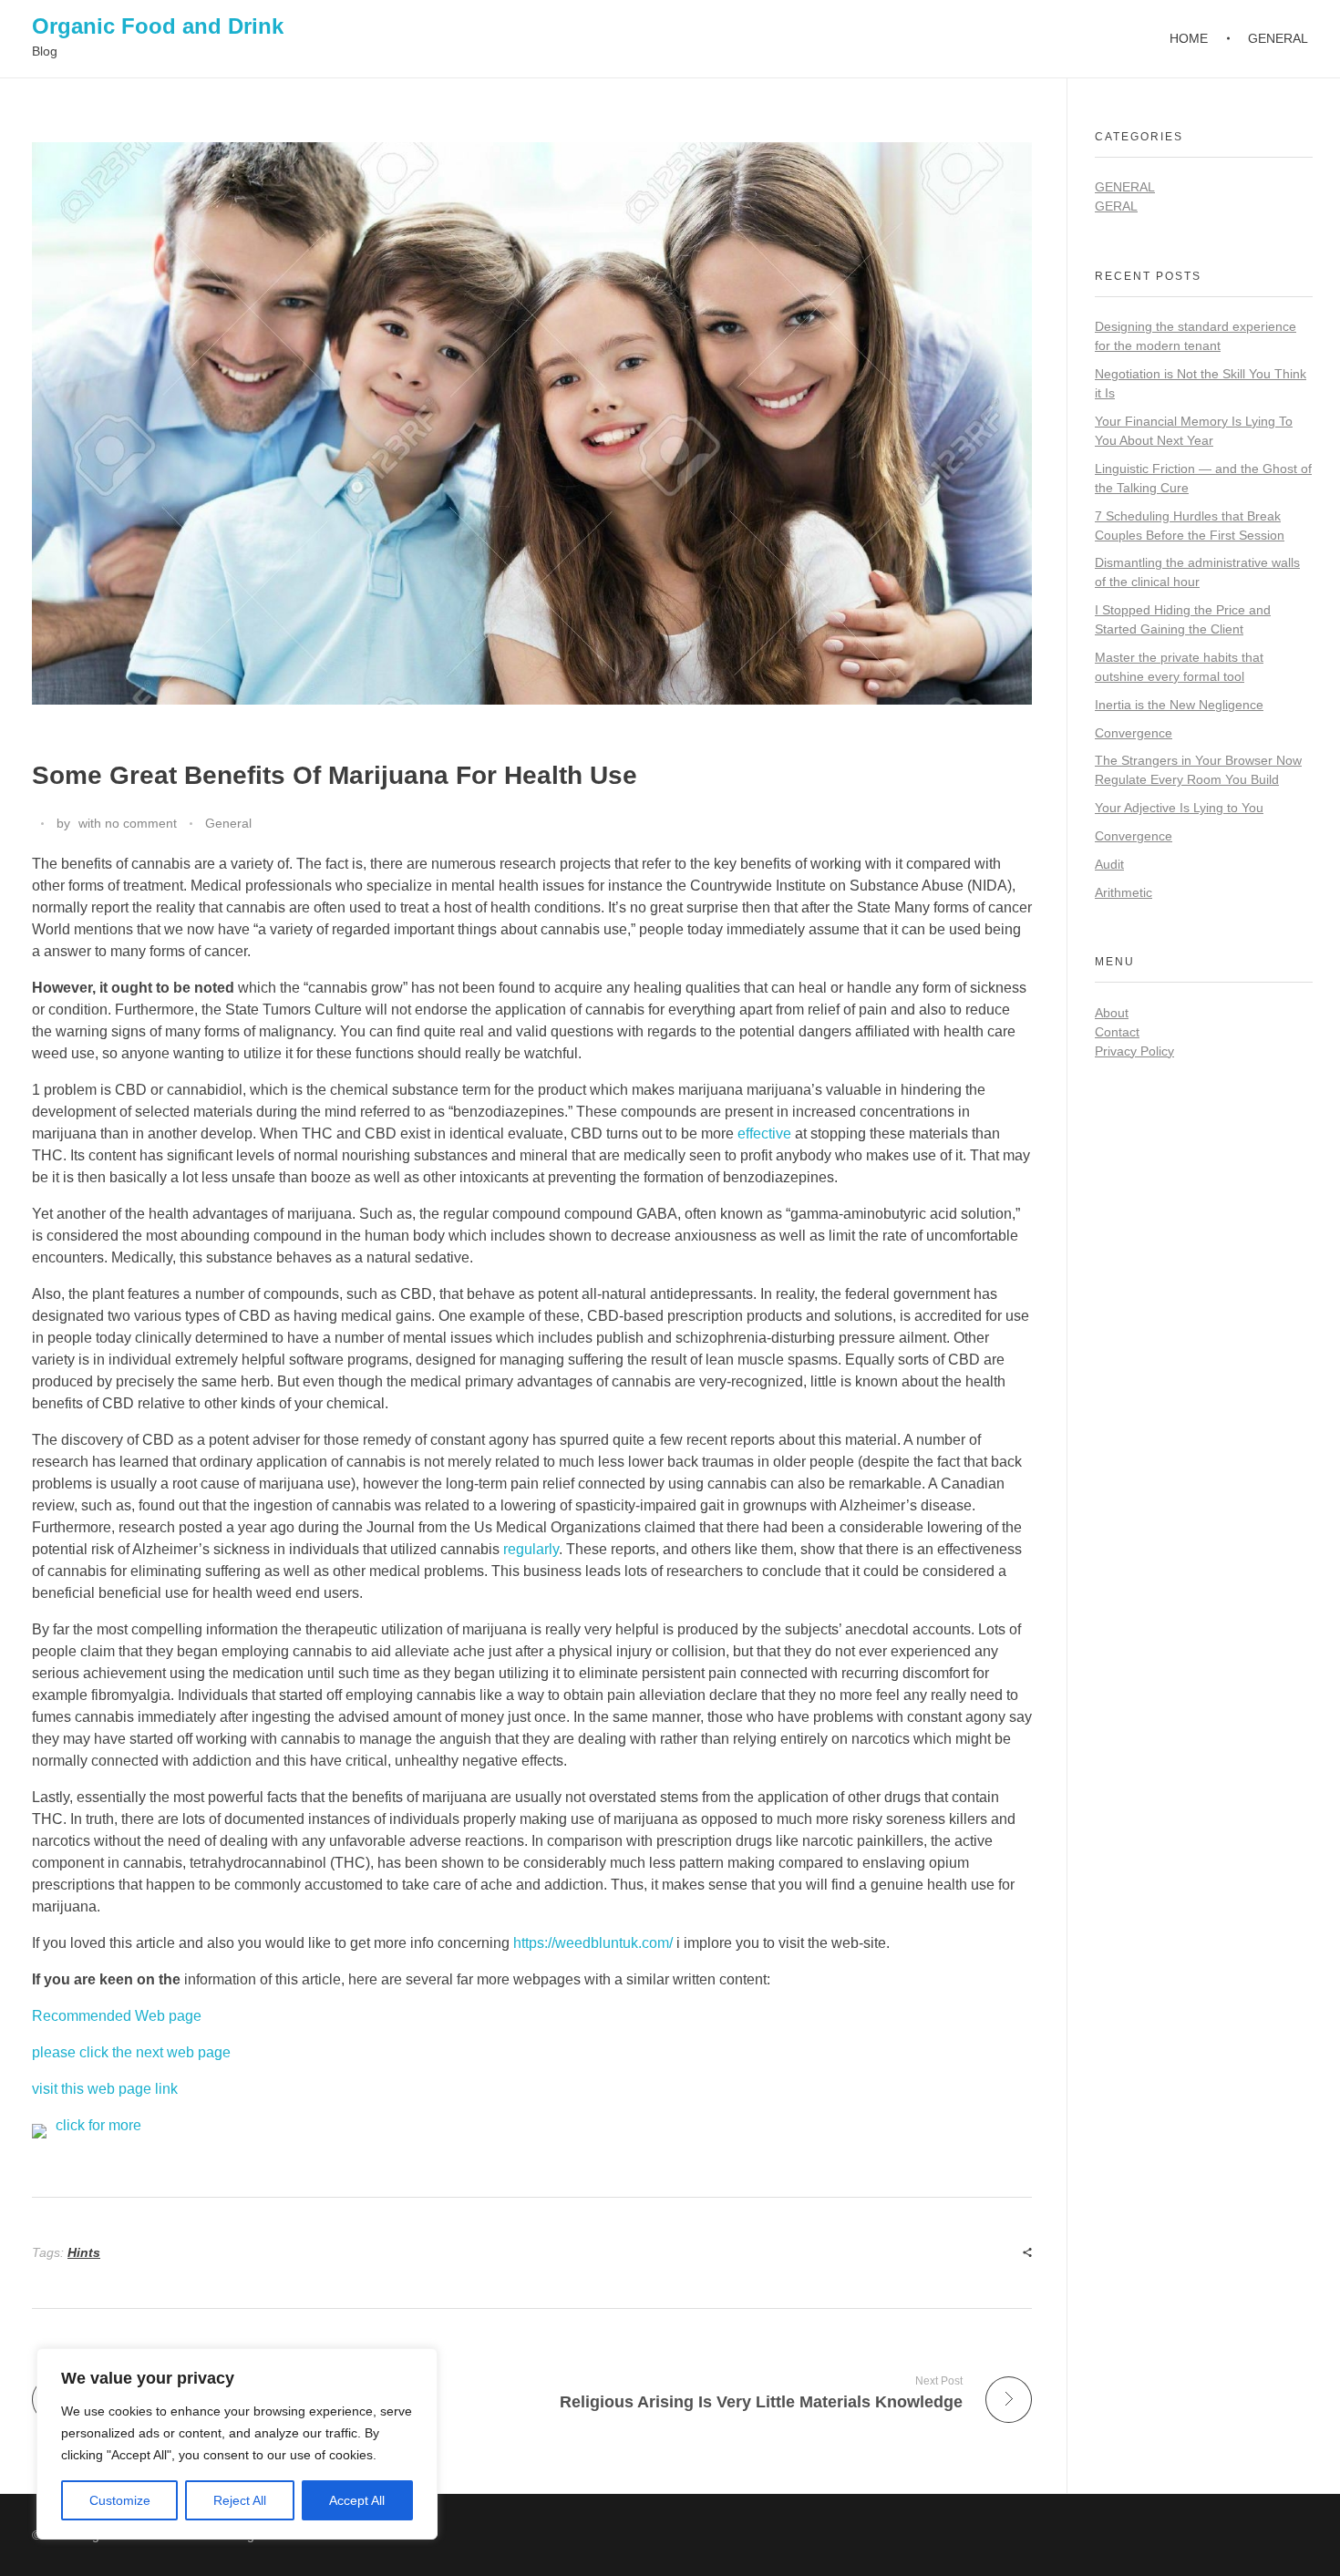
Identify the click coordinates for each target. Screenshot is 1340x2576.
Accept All (357, 2500)
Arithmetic (1124, 892)
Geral (1116, 206)
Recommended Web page (117, 2016)
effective (764, 1133)
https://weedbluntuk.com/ (593, 1943)
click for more (98, 2125)
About (1112, 1013)
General (228, 823)
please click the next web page (131, 2052)
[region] (237, 2444)
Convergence (1134, 733)
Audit (1109, 864)
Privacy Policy (1134, 1051)
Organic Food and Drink (158, 26)
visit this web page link (105, 2089)
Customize (120, 2500)
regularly (531, 1549)
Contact (1117, 1032)
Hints (84, 2252)
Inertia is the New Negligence (1179, 705)
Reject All (240, 2500)
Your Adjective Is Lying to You (1179, 808)
